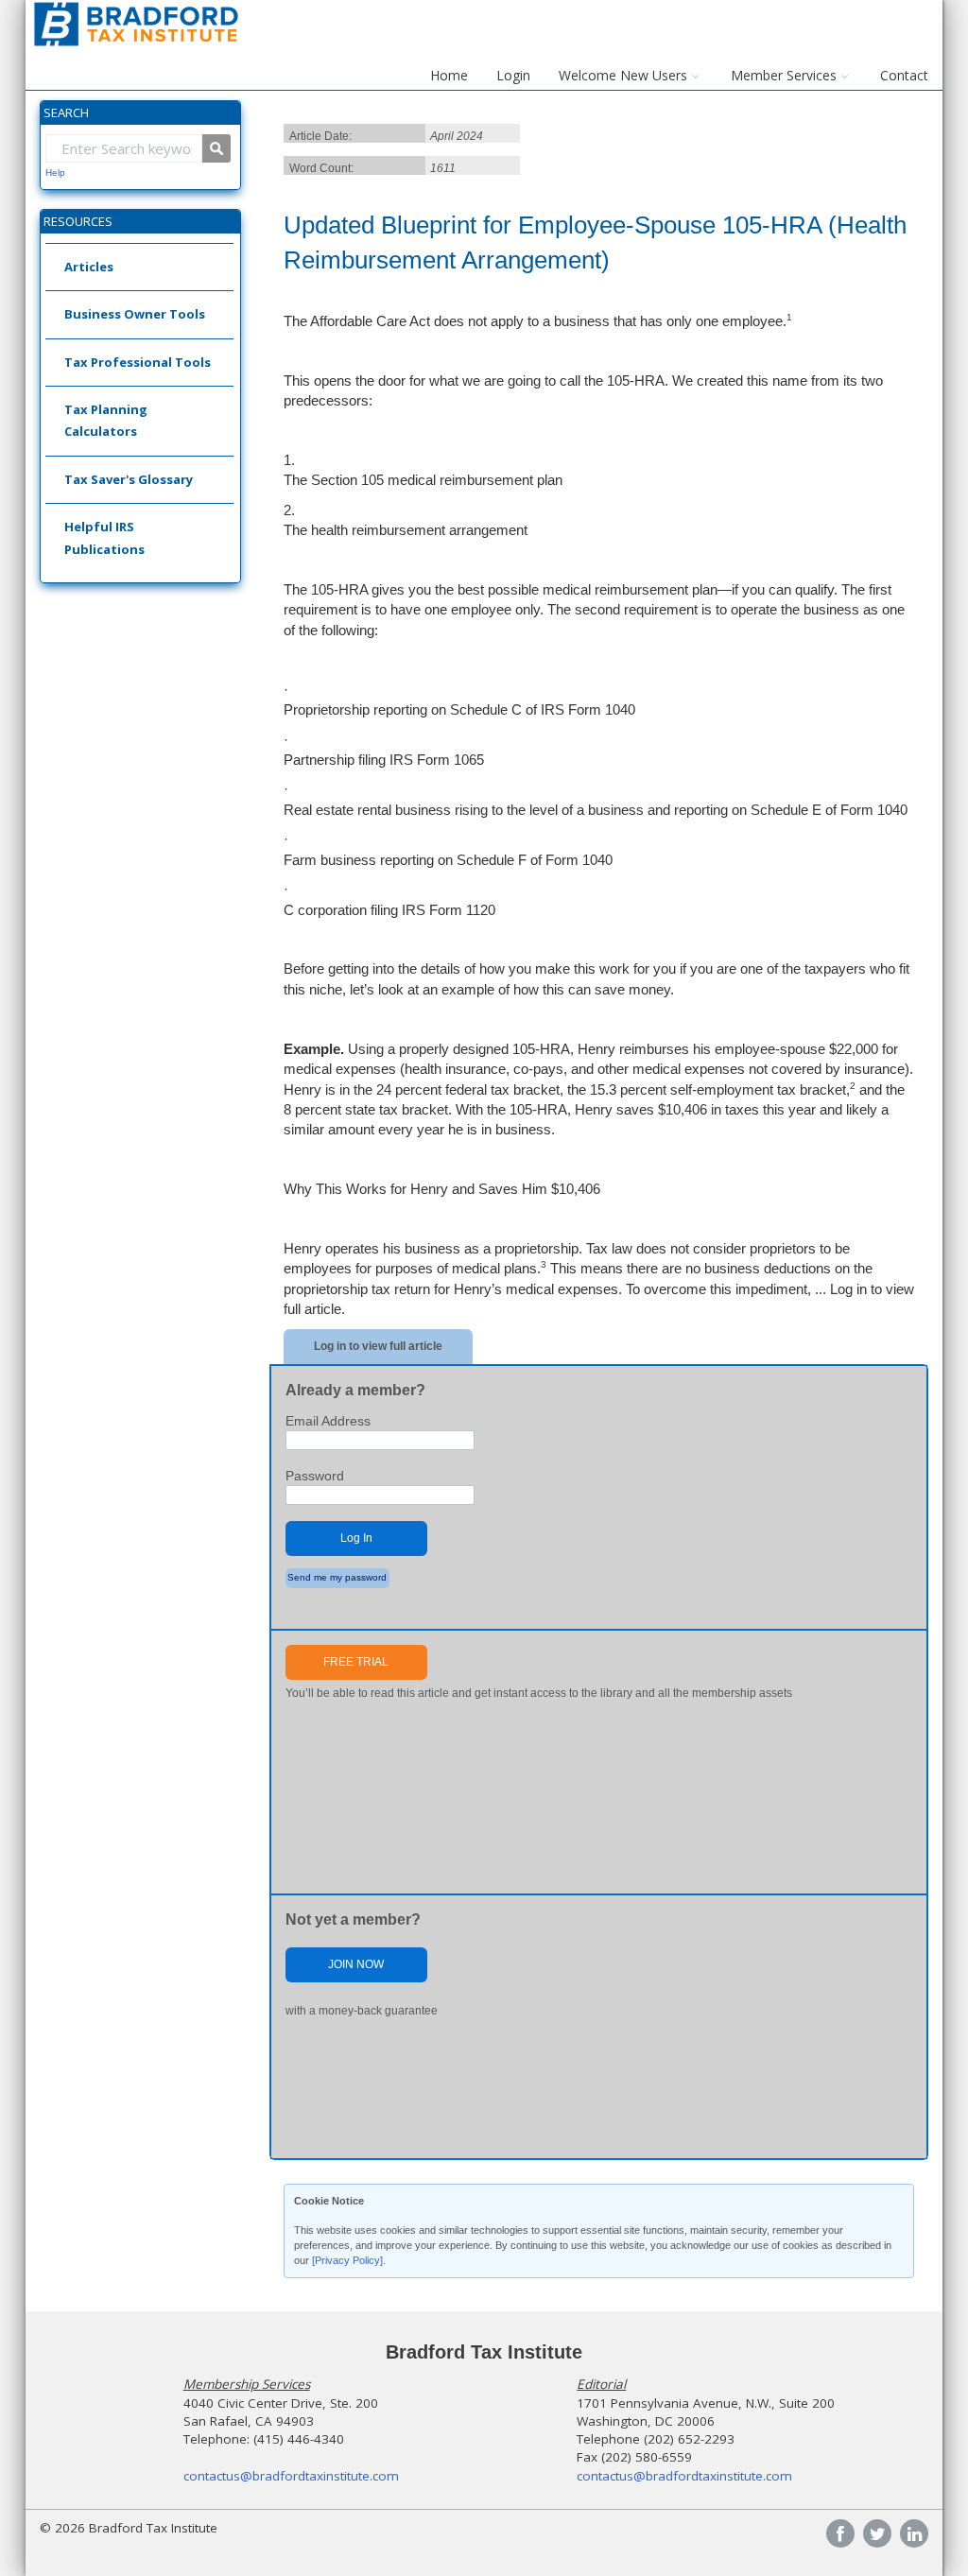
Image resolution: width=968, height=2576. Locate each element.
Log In (356, 1538)
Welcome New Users (623, 75)
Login (513, 75)
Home (449, 75)
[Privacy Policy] (347, 2260)
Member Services (784, 75)
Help (55, 173)
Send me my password (337, 1577)
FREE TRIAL (356, 1662)
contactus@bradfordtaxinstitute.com (291, 2476)
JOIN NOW (356, 1964)
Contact (904, 75)
